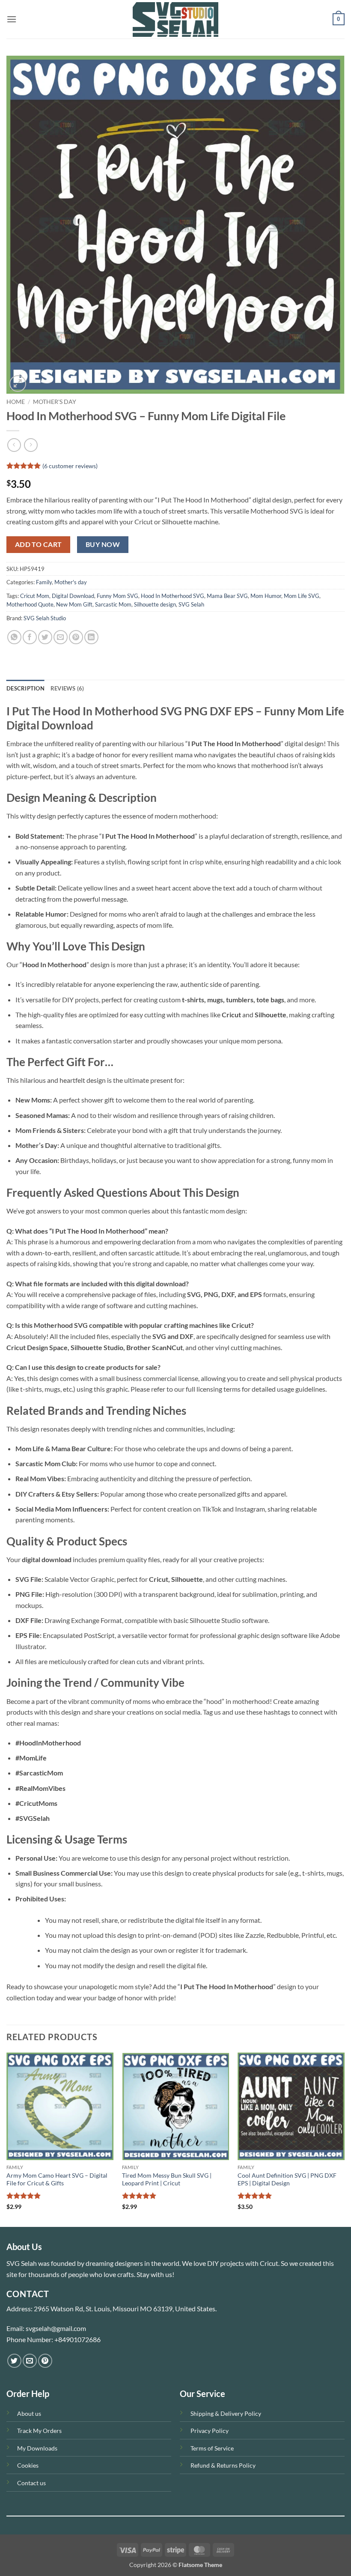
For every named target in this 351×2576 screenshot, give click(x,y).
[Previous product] (31, 445)
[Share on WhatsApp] (14, 637)
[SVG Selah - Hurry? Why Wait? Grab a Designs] (175, 19)
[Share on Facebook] (30, 637)
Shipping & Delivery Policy (226, 2413)
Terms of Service (212, 2448)
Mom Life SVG (302, 596)
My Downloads (37, 2448)
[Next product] (14, 445)
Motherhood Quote (30, 604)
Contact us (31, 2483)
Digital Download (73, 596)
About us (29, 2413)
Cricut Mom (35, 596)
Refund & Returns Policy (223, 2465)
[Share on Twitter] (45, 637)
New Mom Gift (74, 604)
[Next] (344, 2139)
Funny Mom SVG (117, 596)
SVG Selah (191, 604)
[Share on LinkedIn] (91, 637)
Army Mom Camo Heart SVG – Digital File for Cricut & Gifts (57, 2179)
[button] (12, 19)
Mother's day (55, 402)
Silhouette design (155, 604)
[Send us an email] (30, 2361)
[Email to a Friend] (61, 637)
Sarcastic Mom (113, 604)
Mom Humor (266, 596)
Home (16, 402)
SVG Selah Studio (45, 618)
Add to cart (39, 544)
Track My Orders (39, 2431)
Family (44, 582)
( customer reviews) (70, 466)
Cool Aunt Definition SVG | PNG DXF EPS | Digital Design (287, 2179)
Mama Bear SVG (227, 596)
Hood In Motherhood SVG (173, 596)
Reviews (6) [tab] (67, 688)
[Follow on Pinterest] (45, 2361)
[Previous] (7, 2139)
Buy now (103, 544)
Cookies (28, 2465)
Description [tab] (25, 688)
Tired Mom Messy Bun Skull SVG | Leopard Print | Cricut (167, 2179)
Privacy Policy (210, 2431)
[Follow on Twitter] (14, 2361)
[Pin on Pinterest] (76, 637)
